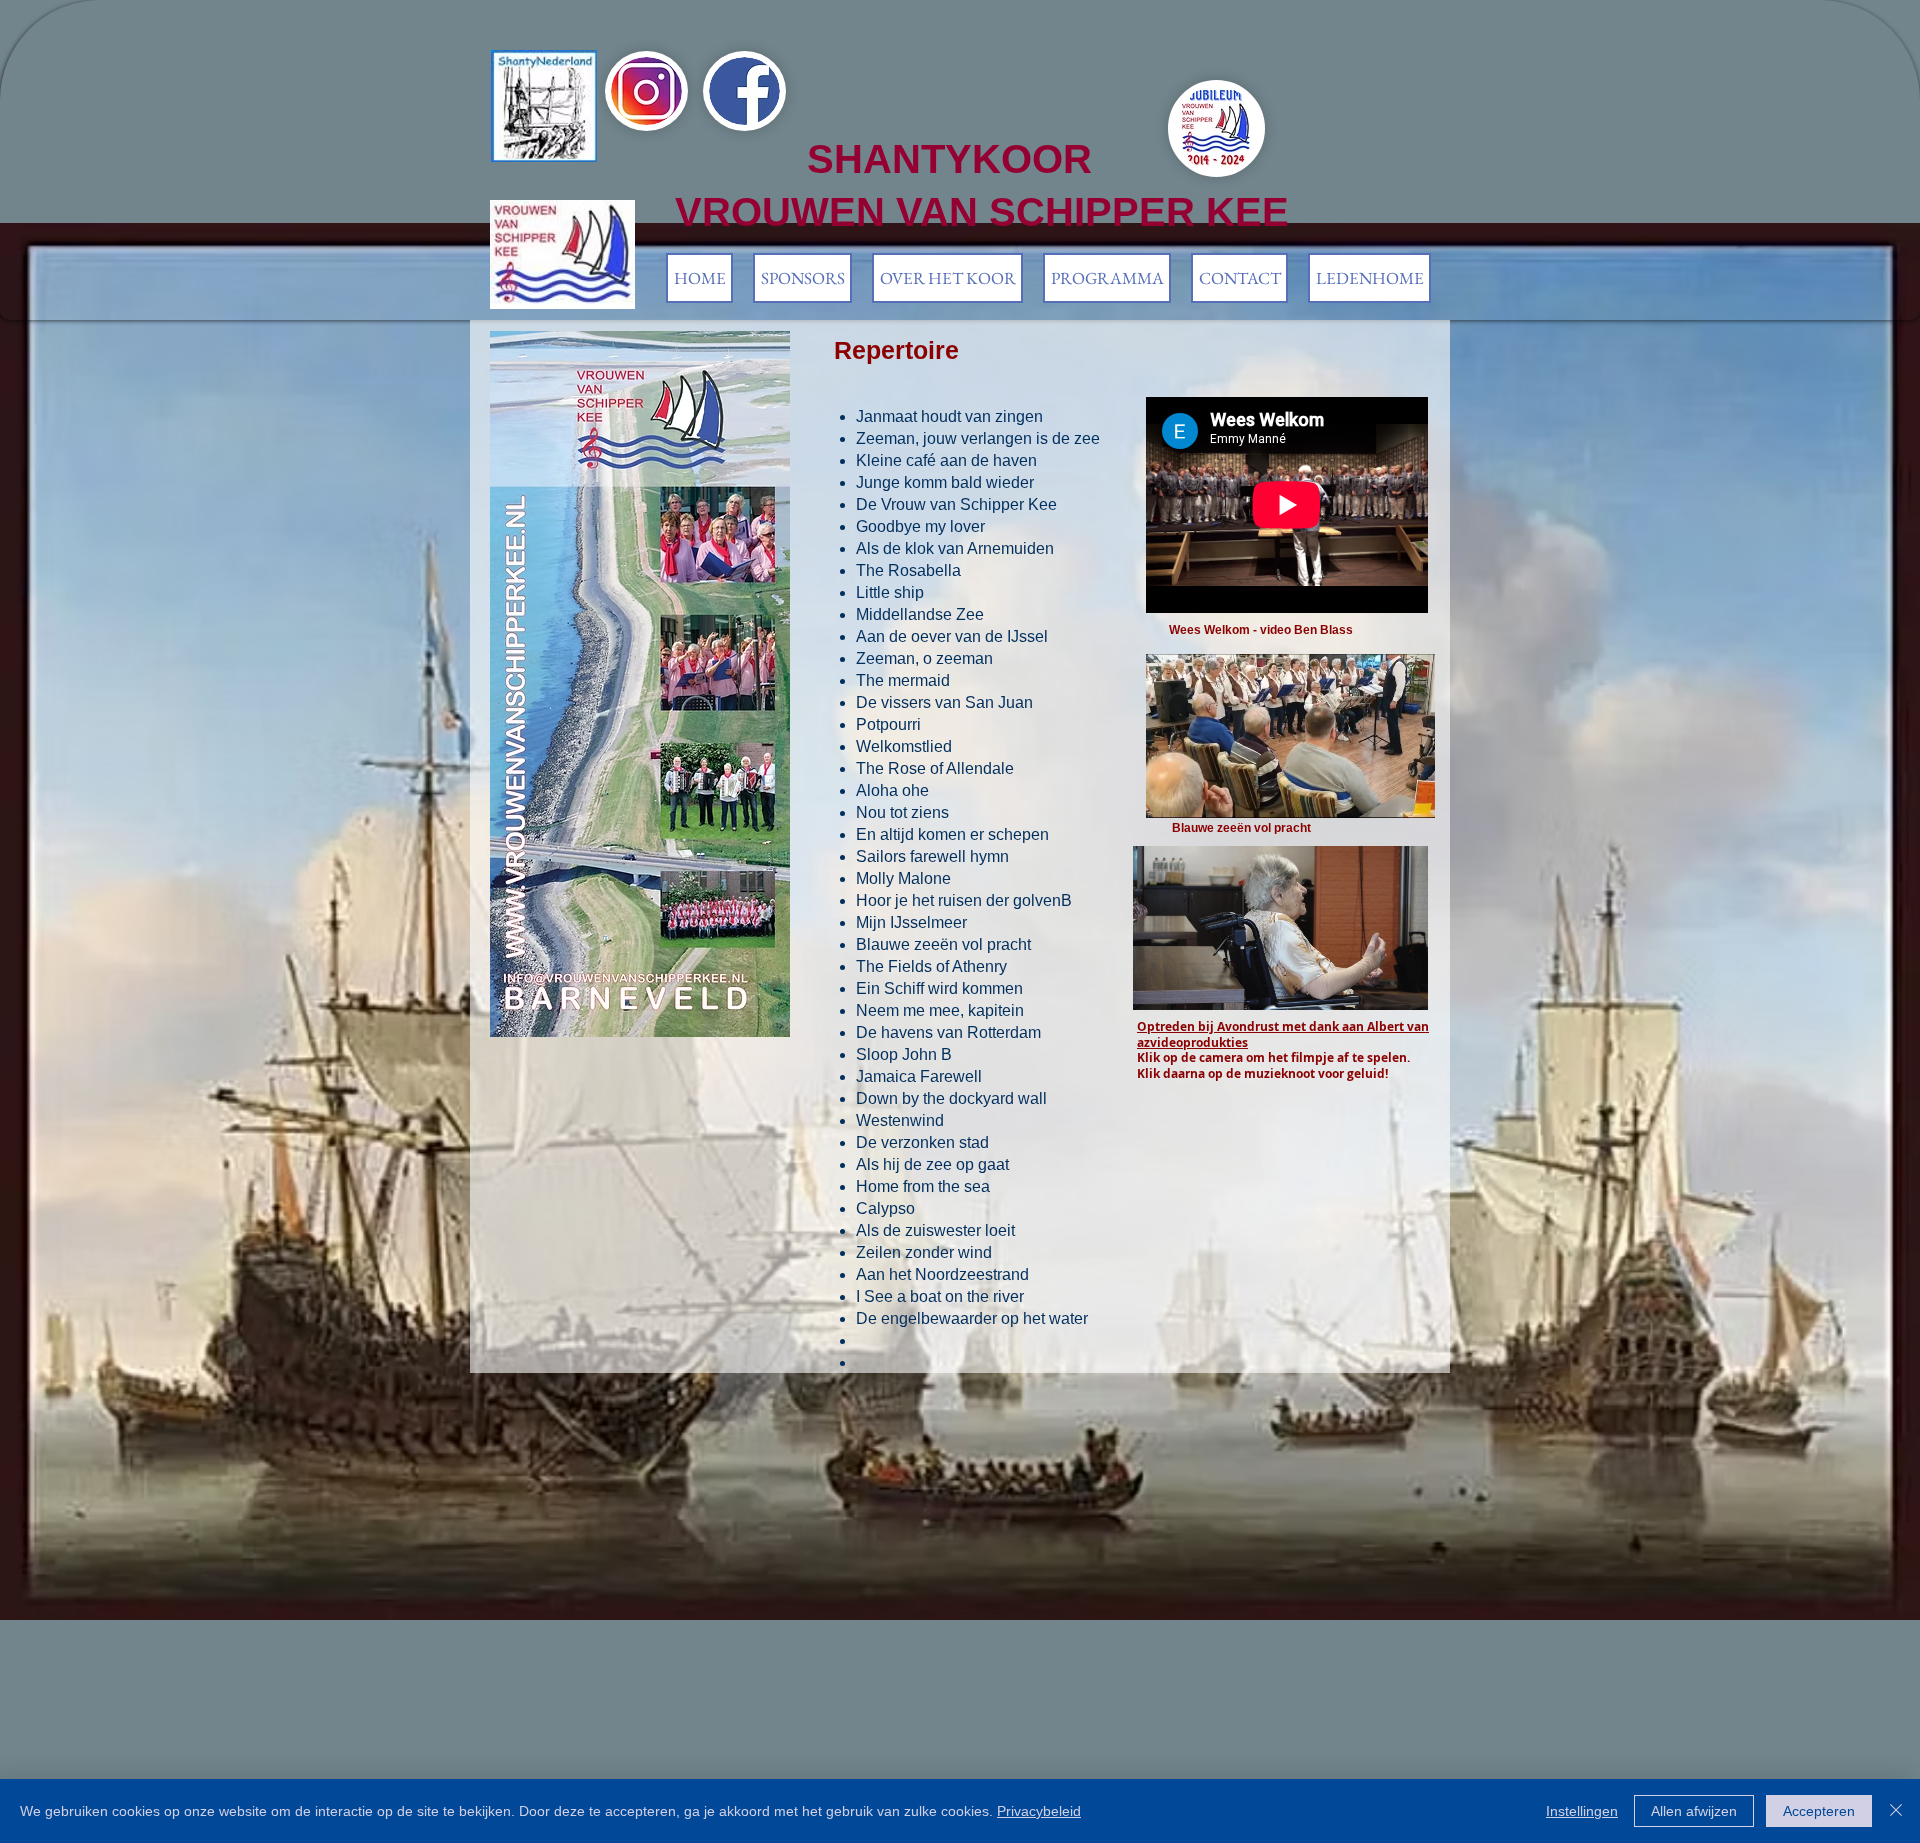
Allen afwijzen (1694, 1811)
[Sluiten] (1896, 1811)
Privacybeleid (1039, 1811)
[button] (947, 278)
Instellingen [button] (1582, 1811)
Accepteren (1819, 1811)
